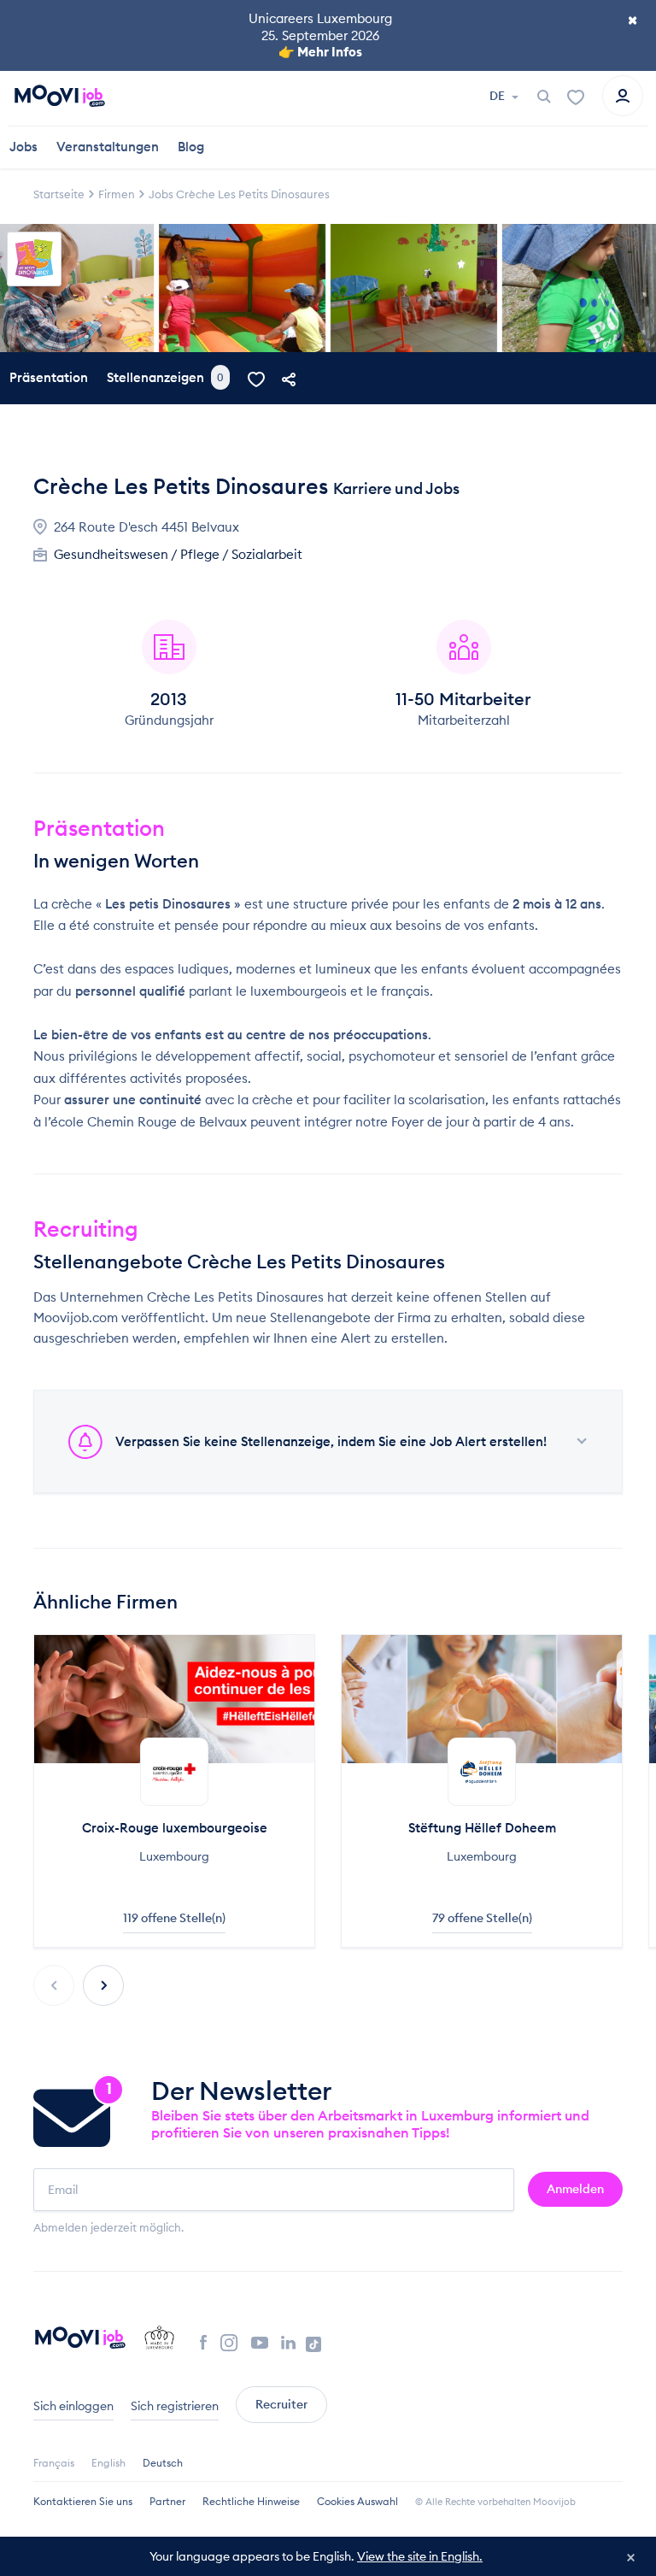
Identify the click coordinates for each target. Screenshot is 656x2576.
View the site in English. (420, 2556)
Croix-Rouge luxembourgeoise (175, 1828)
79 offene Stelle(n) (482, 1918)
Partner (167, 2501)
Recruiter (281, 2404)
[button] (103, 1985)
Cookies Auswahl (357, 2501)
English (108, 2463)
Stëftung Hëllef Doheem (482, 1828)
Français (54, 2463)
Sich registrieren (175, 2406)
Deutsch (163, 2463)
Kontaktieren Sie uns (83, 2501)
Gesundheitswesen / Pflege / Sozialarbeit (178, 554)
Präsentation (49, 377)
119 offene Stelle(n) (174, 1918)
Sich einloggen (73, 2406)
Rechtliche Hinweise (251, 2501)
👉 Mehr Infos (320, 52)
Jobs (23, 147)
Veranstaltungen (108, 147)
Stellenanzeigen (165, 377)
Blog (191, 147)
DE (498, 96)
